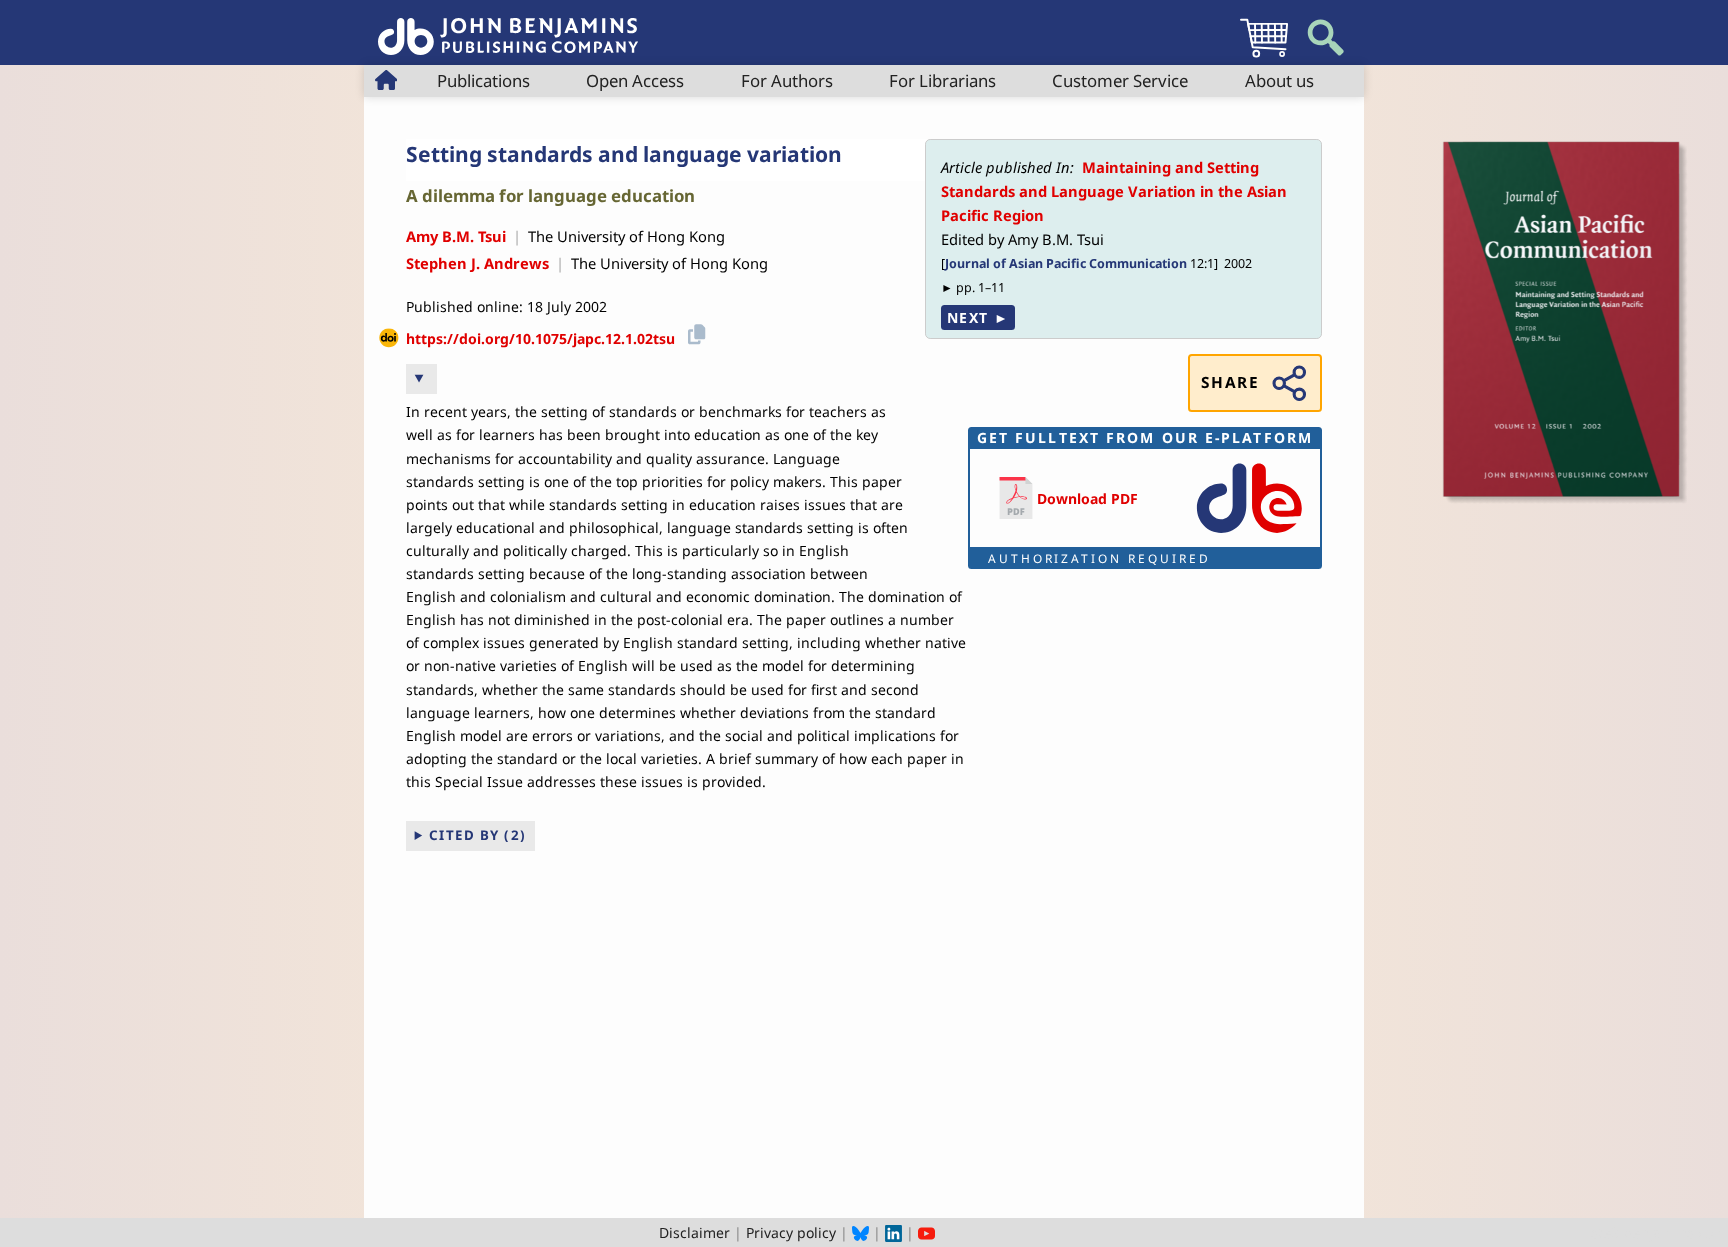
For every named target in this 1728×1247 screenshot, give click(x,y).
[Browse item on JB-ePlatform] (1249, 534)
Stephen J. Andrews (477, 263)
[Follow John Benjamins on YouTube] (926, 1232)
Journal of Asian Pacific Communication (1066, 263)
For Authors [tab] (787, 80)
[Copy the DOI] (693, 331)
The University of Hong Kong (626, 236)
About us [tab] (1279, 80)
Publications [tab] (483, 80)
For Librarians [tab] (942, 80)
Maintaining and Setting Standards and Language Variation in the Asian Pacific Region (1114, 191)
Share (1230, 382)
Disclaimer (694, 1232)
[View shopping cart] (1264, 56)
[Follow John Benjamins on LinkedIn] (893, 1232)
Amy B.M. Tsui (456, 236)
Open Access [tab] (635, 80)
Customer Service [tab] (1120, 80)
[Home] (508, 25)
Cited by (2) (478, 835)
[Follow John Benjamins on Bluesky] (860, 1232)
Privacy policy (791, 1232)
